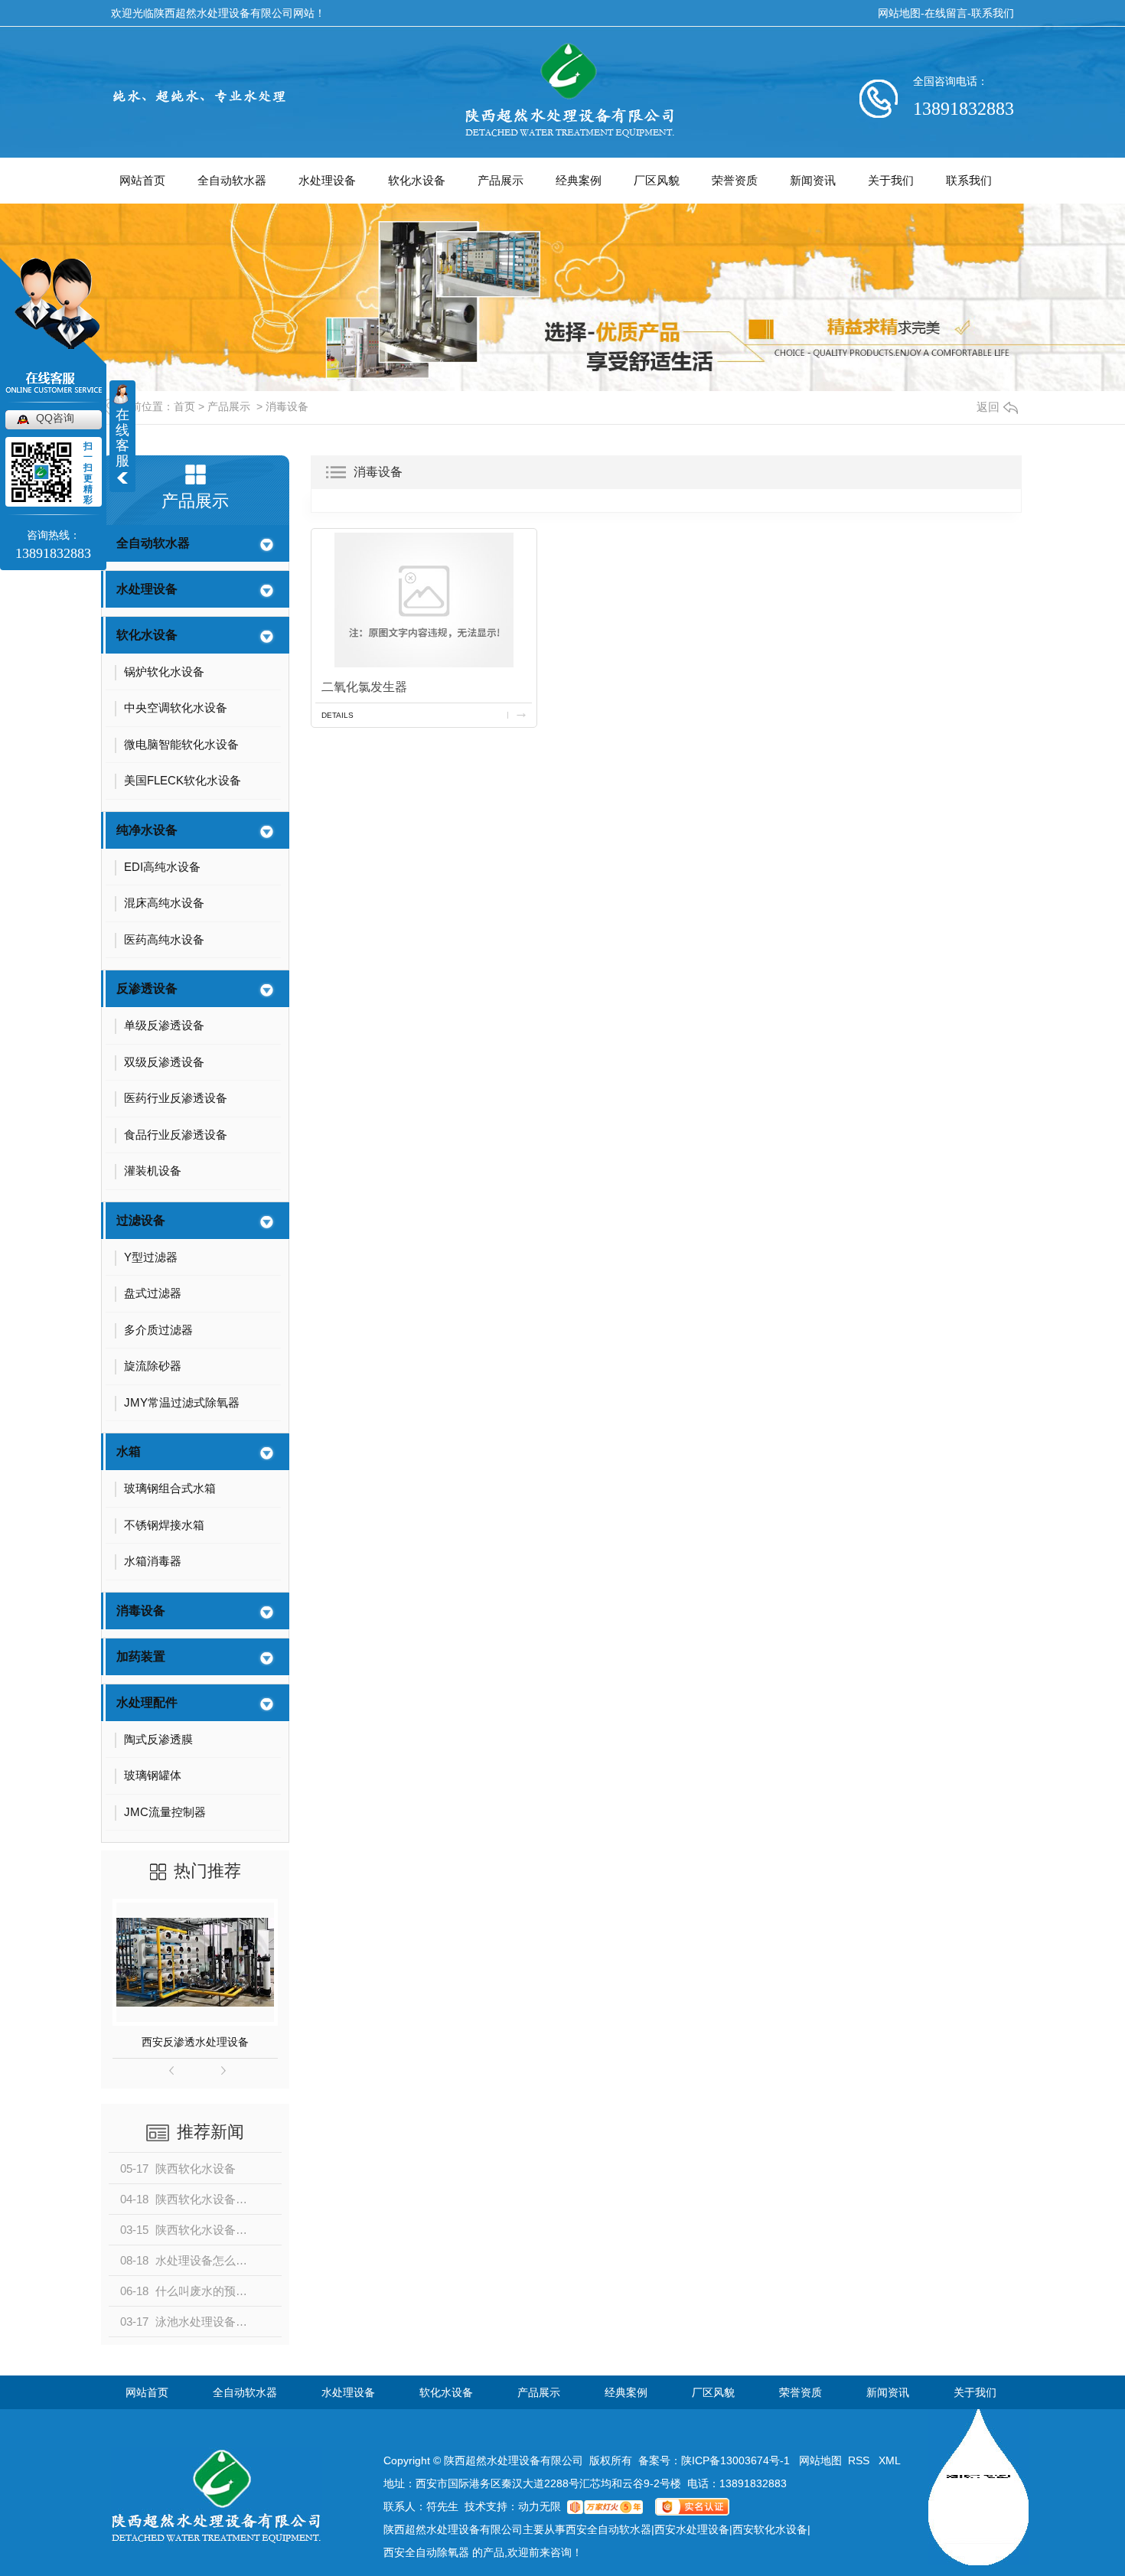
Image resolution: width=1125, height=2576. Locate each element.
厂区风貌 (657, 180)
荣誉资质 (735, 180)
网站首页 (142, 180)
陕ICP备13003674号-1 (735, 2460)
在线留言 (946, 13)
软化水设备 (417, 180)
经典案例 (579, 180)
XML (890, 2460)
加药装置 (141, 1656)
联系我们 (993, 13)
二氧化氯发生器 (364, 687)
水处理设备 (327, 180)
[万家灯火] (605, 2506)
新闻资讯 (813, 180)
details (337, 715)
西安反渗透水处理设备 (195, 2042)
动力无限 (540, 2506)
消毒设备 (287, 406)
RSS (860, 2460)
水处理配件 (147, 1702)
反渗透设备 (147, 988)
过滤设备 (141, 1220)
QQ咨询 (55, 418)
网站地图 (899, 13)
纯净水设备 (147, 830)
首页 (184, 406)
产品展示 (501, 180)
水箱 (129, 1451)
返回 (988, 407)
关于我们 (891, 180)
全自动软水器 (232, 180)
